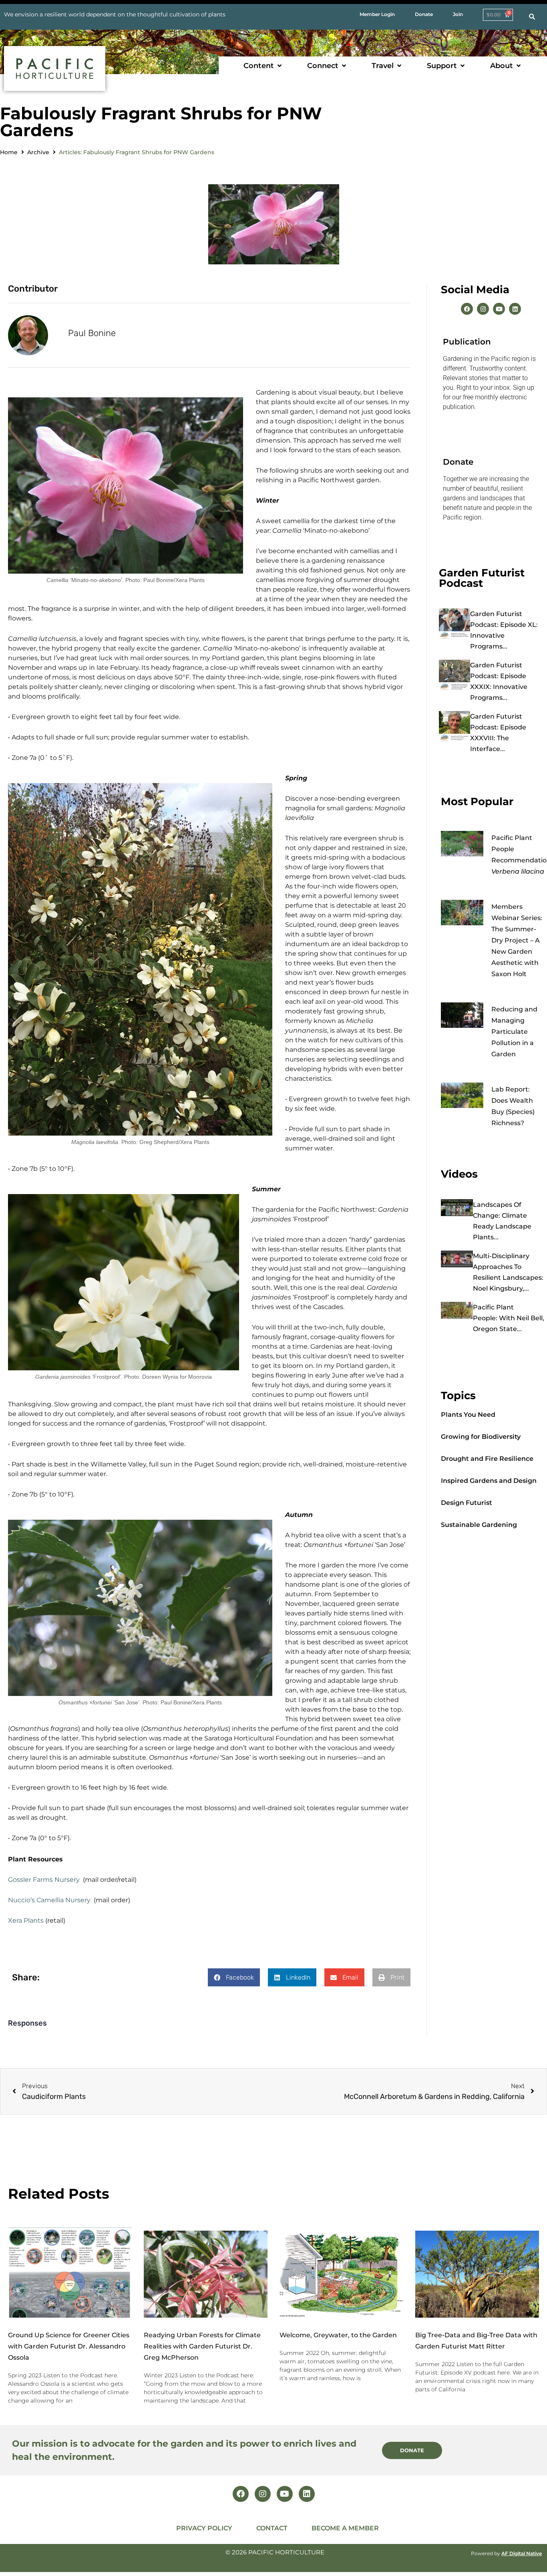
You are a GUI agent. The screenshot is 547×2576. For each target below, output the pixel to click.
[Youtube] (499, 309)
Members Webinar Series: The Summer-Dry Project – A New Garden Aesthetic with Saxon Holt (517, 940)
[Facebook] (467, 309)
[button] (263, 66)
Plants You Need (468, 1415)
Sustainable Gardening (479, 1525)
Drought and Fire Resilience (487, 1459)
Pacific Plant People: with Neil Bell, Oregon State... (509, 1318)
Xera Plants (26, 1920)
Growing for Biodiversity (481, 1437)
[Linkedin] (515, 309)
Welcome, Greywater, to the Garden (338, 2335)
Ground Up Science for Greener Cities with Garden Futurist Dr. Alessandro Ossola (69, 2346)
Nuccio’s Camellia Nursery (49, 1900)
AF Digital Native (522, 2553)
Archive (38, 152)
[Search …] (532, 17)
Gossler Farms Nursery (44, 1880)
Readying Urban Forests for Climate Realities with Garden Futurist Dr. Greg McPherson (202, 2346)
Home (9, 152)
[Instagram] (483, 309)
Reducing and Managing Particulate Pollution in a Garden (514, 1032)
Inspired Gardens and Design (489, 1481)
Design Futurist (467, 1503)
